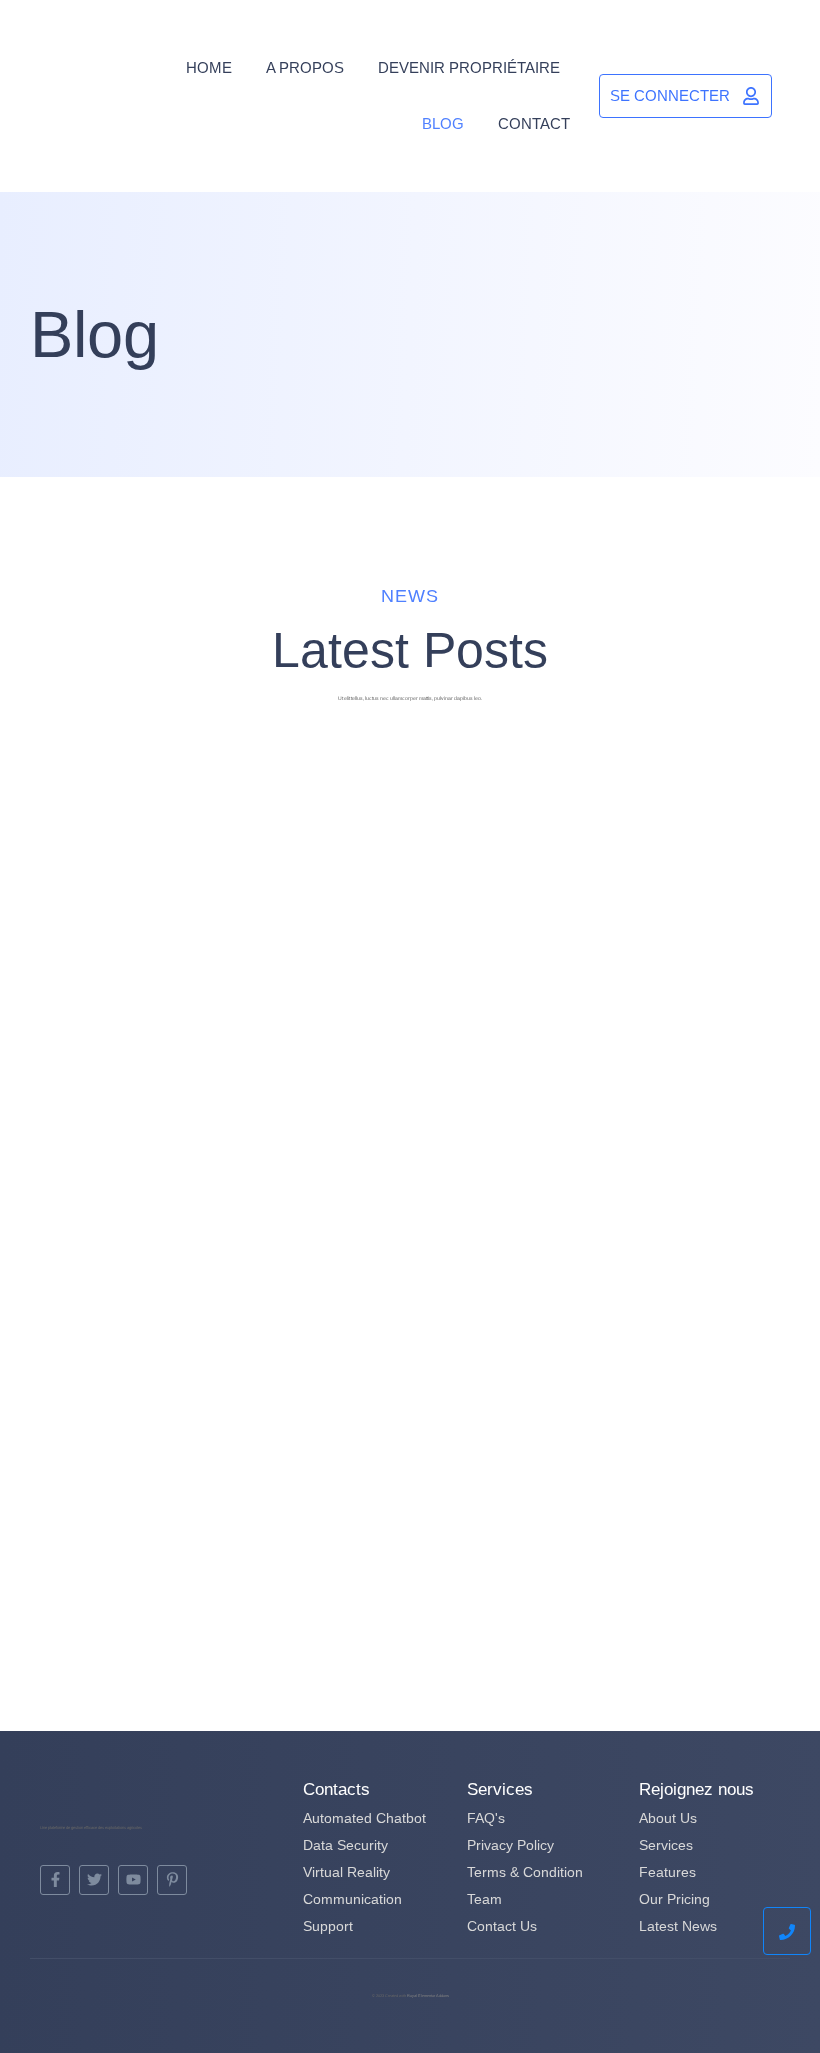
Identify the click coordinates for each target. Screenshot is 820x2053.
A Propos (305, 67)
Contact (534, 123)
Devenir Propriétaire (469, 67)
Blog (443, 123)
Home (209, 67)
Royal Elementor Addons (428, 1995)
